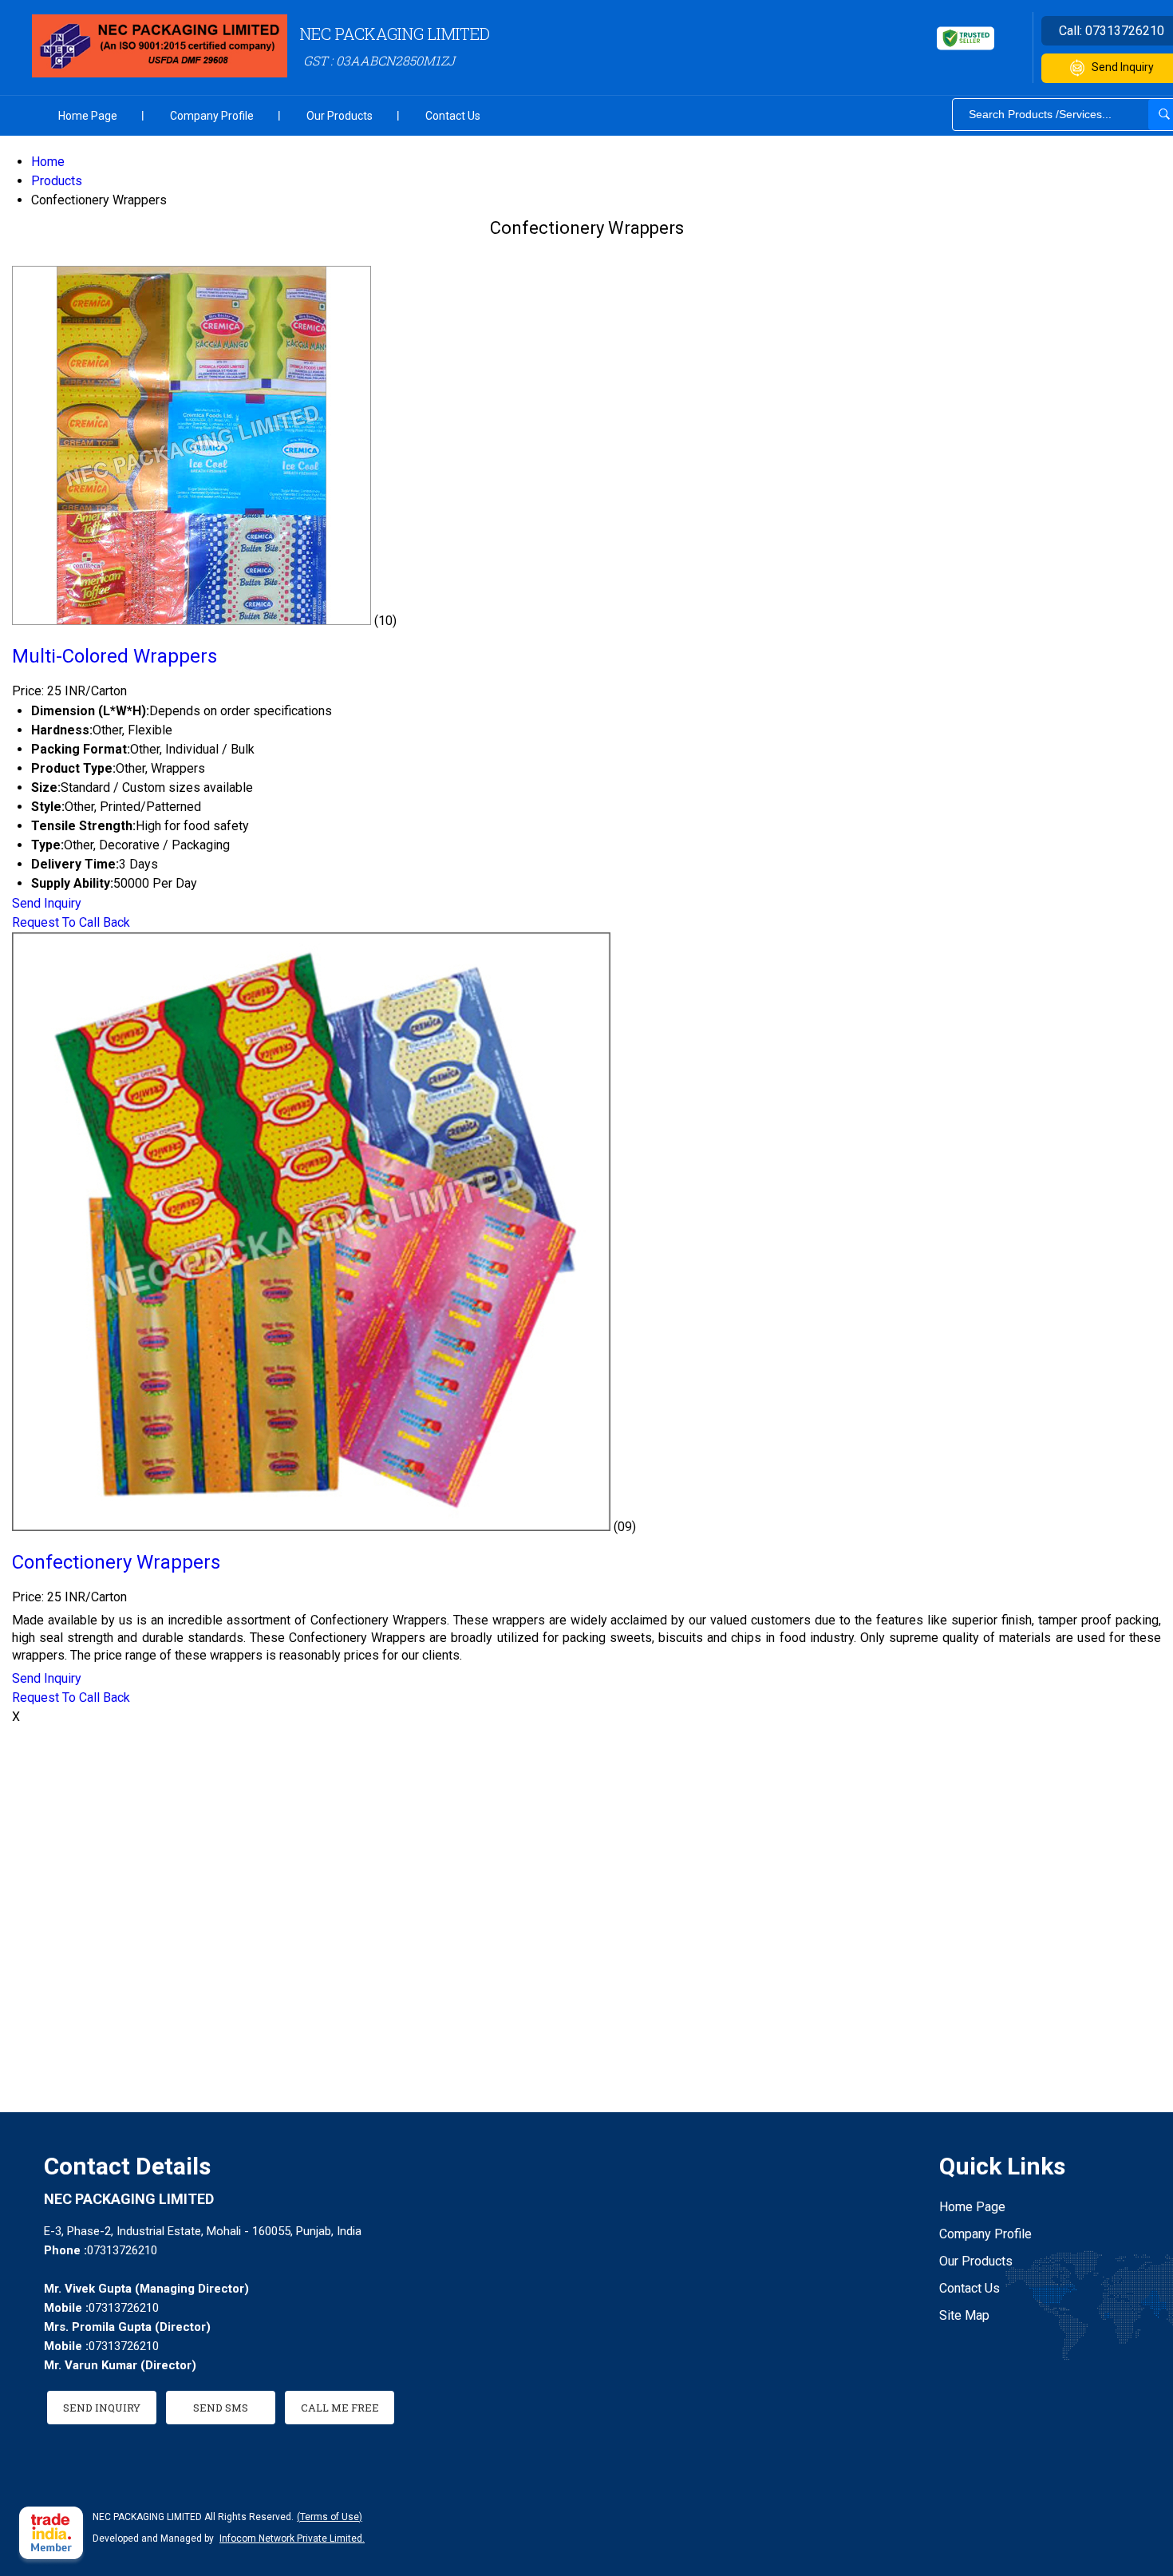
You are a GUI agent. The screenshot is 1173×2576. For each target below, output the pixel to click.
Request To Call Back (71, 922)
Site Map (964, 2315)
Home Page (88, 116)
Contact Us (453, 116)
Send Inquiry (47, 903)
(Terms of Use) (330, 2517)
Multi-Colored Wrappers (115, 656)
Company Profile (212, 116)
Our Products (340, 116)
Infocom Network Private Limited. (292, 2538)
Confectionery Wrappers (116, 1562)
